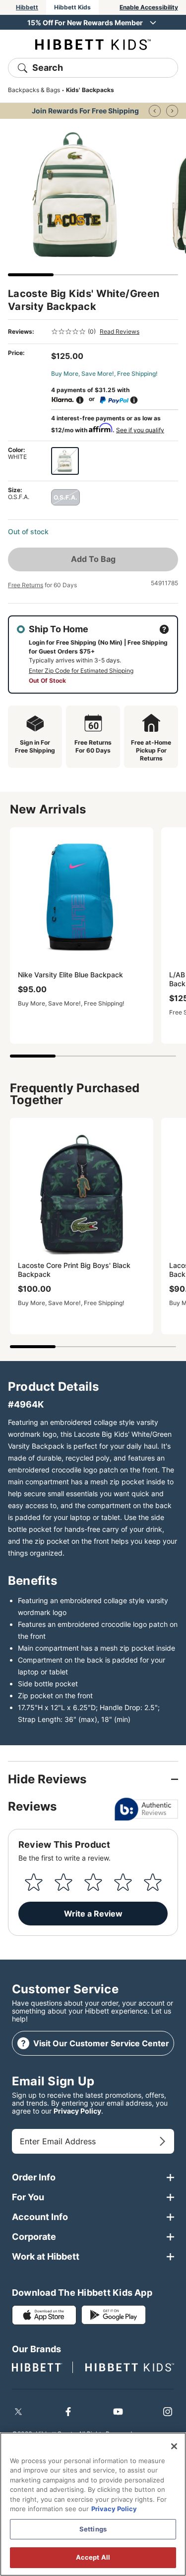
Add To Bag (93, 559)
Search (48, 68)
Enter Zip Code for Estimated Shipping (81, 671)
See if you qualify (140, 430)
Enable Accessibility (149, 7)
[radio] (65, 461)
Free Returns (26, 585)
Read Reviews (120, 331)
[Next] (172, 111)
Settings (93, 2529)
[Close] (174, 2446)
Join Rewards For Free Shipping (85, 111)
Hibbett (27, 7)
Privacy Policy (77, 2111)
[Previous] (155, 111)
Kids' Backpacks (90, 90)
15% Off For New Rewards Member (85, 23)
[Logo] (93, 44)
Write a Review (93, 1914)
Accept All (93, 2557)
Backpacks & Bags (34, 90)
